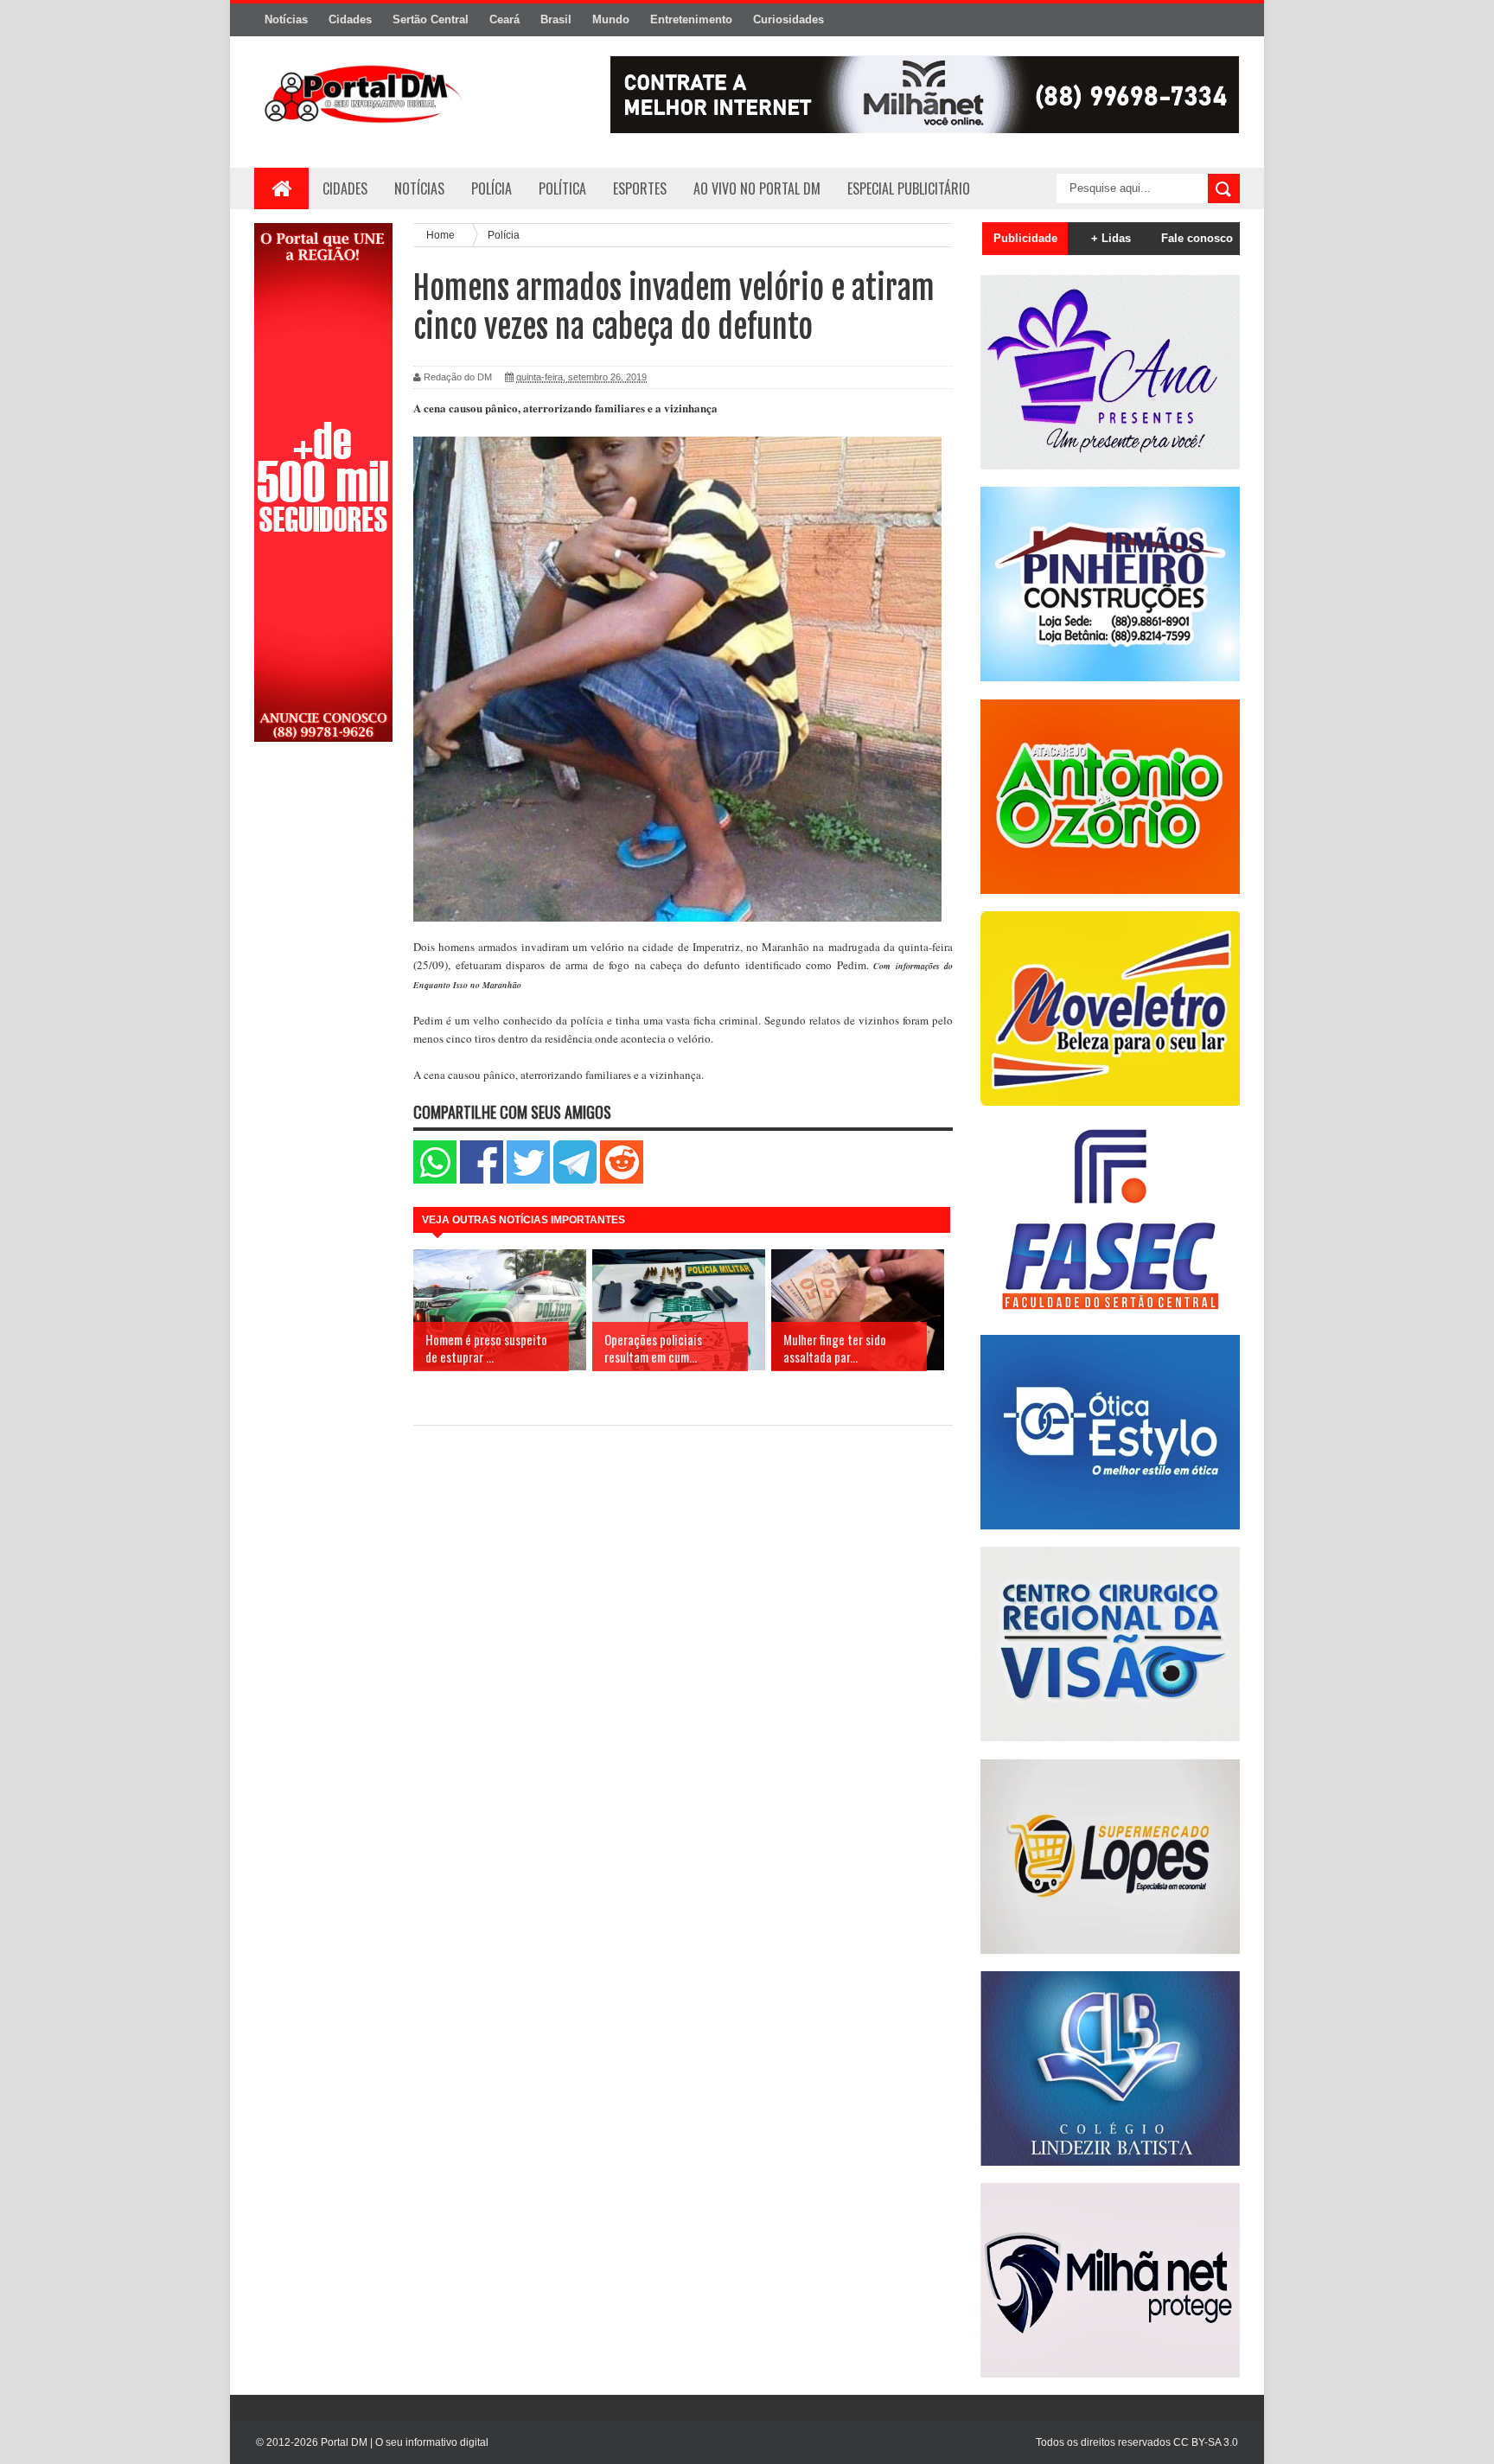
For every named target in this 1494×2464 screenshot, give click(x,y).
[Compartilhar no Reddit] (622, 1180)
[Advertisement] (323, 1031)
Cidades (350, 19)
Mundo (611, 19)
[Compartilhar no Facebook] (482, 1180)
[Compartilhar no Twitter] (528, 1180)
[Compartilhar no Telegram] (575, 1180)
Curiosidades (788, 19)
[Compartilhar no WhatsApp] (435, 1180)
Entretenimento (691, 19)
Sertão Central (431, 19)
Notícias (286, 19)
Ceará (504, 19)
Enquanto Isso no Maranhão (467, 985)
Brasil (556, 19)
